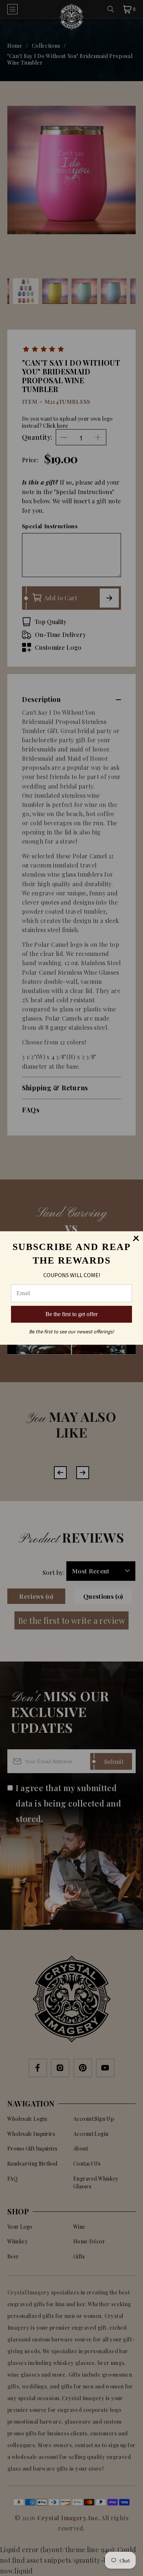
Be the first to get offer (71, 1314)
